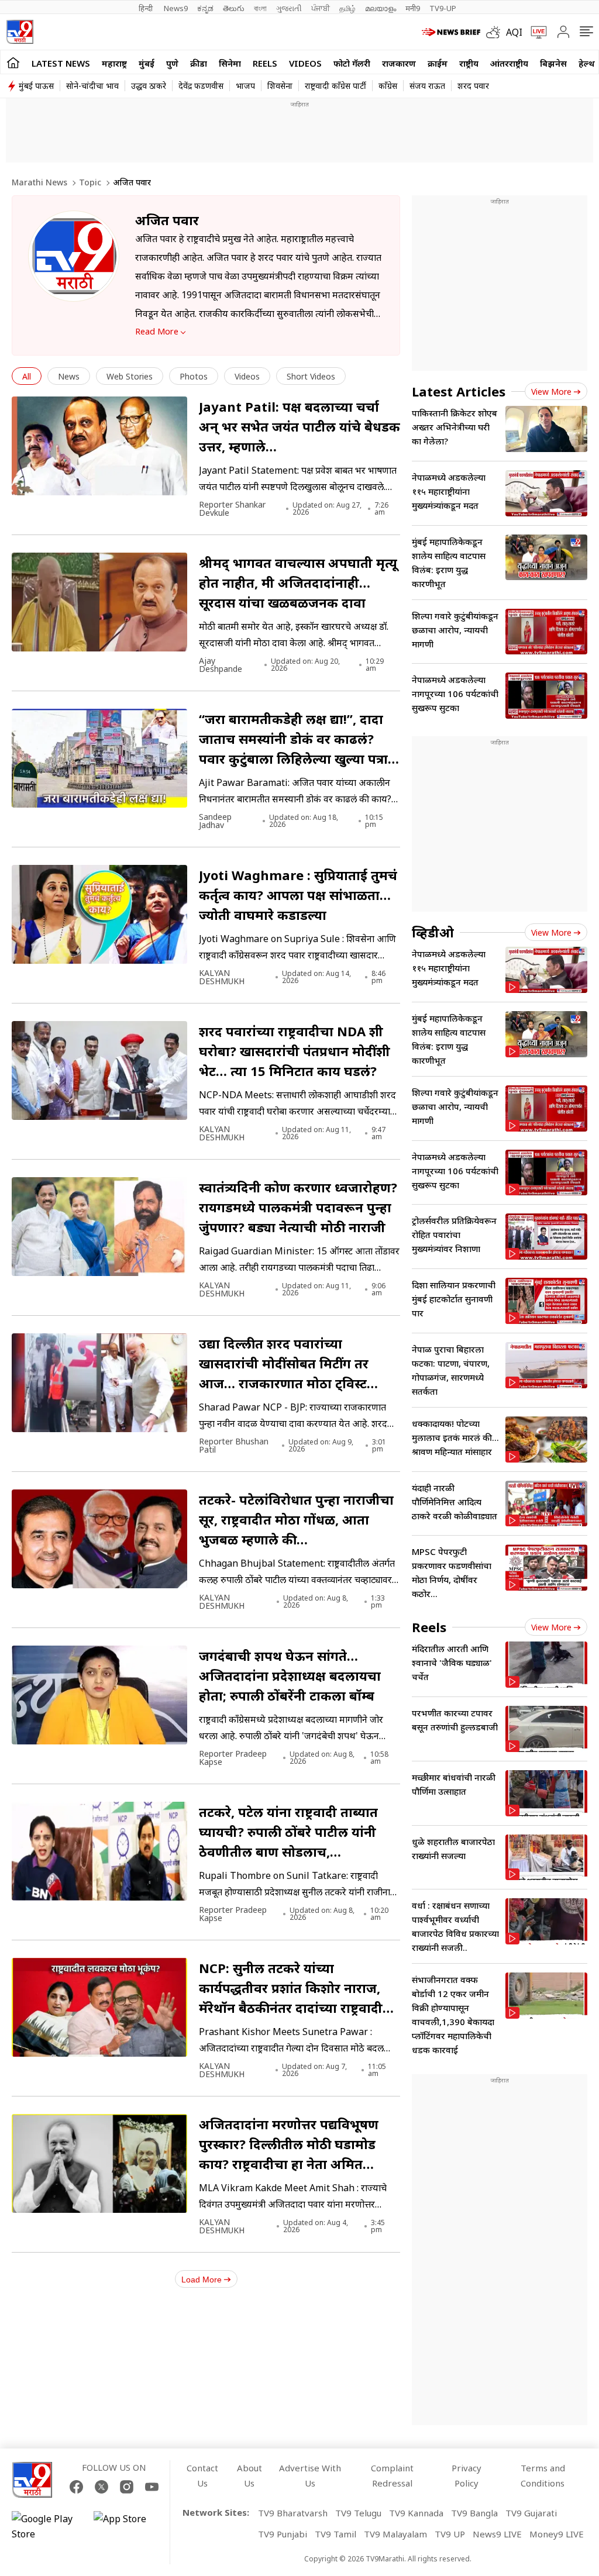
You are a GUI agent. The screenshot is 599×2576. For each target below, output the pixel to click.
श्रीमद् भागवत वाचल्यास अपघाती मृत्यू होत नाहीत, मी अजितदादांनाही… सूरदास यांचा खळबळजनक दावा (298, 582)
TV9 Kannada (416, 2513)
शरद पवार (473, 86)
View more (551, 392)
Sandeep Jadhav (215, 821)
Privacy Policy (467, 2475)
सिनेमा (230, 63)
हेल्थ (587, 63)
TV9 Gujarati (531, 2513)
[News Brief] (451, 32)
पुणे (172, 63)
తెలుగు (234, 8)
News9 (176, 8)
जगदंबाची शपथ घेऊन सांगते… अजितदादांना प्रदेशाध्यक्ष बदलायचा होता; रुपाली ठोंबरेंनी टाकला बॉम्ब (290, 1675)
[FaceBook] (76, 2487)
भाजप (245, 86)
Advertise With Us (310, 2475)
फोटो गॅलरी (352, 63)
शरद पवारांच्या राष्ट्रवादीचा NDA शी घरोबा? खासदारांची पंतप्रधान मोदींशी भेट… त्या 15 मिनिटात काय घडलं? (295, 1051)
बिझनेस (553, 63)
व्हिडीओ (433, 932)
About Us (249, 2475)
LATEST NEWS (61, 63)
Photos (194, 376)
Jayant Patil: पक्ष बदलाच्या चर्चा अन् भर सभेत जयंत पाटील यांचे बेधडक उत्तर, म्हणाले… (299, 426)
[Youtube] (152, 2487)
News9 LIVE (497, 2534)
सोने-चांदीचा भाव (92, 86)
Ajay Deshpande (221, 665)
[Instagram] (127, 2487)
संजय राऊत (427, 86)
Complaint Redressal (392, 2475)
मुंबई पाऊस (36, 86)
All (27, 376)
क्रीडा (199, 63)
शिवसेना (280, 86)
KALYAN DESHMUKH (222, 977)
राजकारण (399, 63)
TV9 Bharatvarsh (293, 2513)
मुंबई (147, 63)
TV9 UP (450, 2534)
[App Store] (129, 2526)
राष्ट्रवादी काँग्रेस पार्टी (335, 86)
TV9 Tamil (335, 2534)
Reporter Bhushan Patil (234, 1446)
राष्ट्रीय (469, 63)
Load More (202, 2280)
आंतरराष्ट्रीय (509, 63)
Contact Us (202, 2475)
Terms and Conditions (543, 2475)
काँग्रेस (388, 86)
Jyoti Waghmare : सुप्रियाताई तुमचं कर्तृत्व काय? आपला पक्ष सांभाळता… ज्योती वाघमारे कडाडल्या (298, 895)
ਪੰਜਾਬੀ (321, 8)
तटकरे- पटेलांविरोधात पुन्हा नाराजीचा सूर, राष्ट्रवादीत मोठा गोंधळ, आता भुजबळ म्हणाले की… (296, 1519)
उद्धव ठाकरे (149, 86)
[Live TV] (535, 32)
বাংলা (260, 8)
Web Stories (130, 376)
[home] (13, 62)
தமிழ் (347, 8)
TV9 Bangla (474, 2513)
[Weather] (496, 32)
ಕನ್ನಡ (205, 8)
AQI (514, 32)
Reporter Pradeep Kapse (233, 1758)
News (69, 376)
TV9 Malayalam (395, 2534)
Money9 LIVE (557, 2534)
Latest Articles (459, 391)
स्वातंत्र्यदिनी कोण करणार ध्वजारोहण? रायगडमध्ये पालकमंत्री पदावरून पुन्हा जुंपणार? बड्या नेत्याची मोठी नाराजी (298, 1207)
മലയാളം (381, 8)
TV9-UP (443, 8)
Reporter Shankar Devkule (232, 509)
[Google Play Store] (47, 2526)
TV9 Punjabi (283, 2534)
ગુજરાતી (289, 8)
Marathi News (39, 182)
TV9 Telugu (358, 2513)
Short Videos (311, 376)
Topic (90, 182)
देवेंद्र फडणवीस (201, 86)
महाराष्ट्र (114, 63)
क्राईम (438, 63)
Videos (305, 63)
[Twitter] (101, 2487)
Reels (265, 63)
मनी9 (413, 8)
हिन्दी (147, 8)
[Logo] (20, 32)
